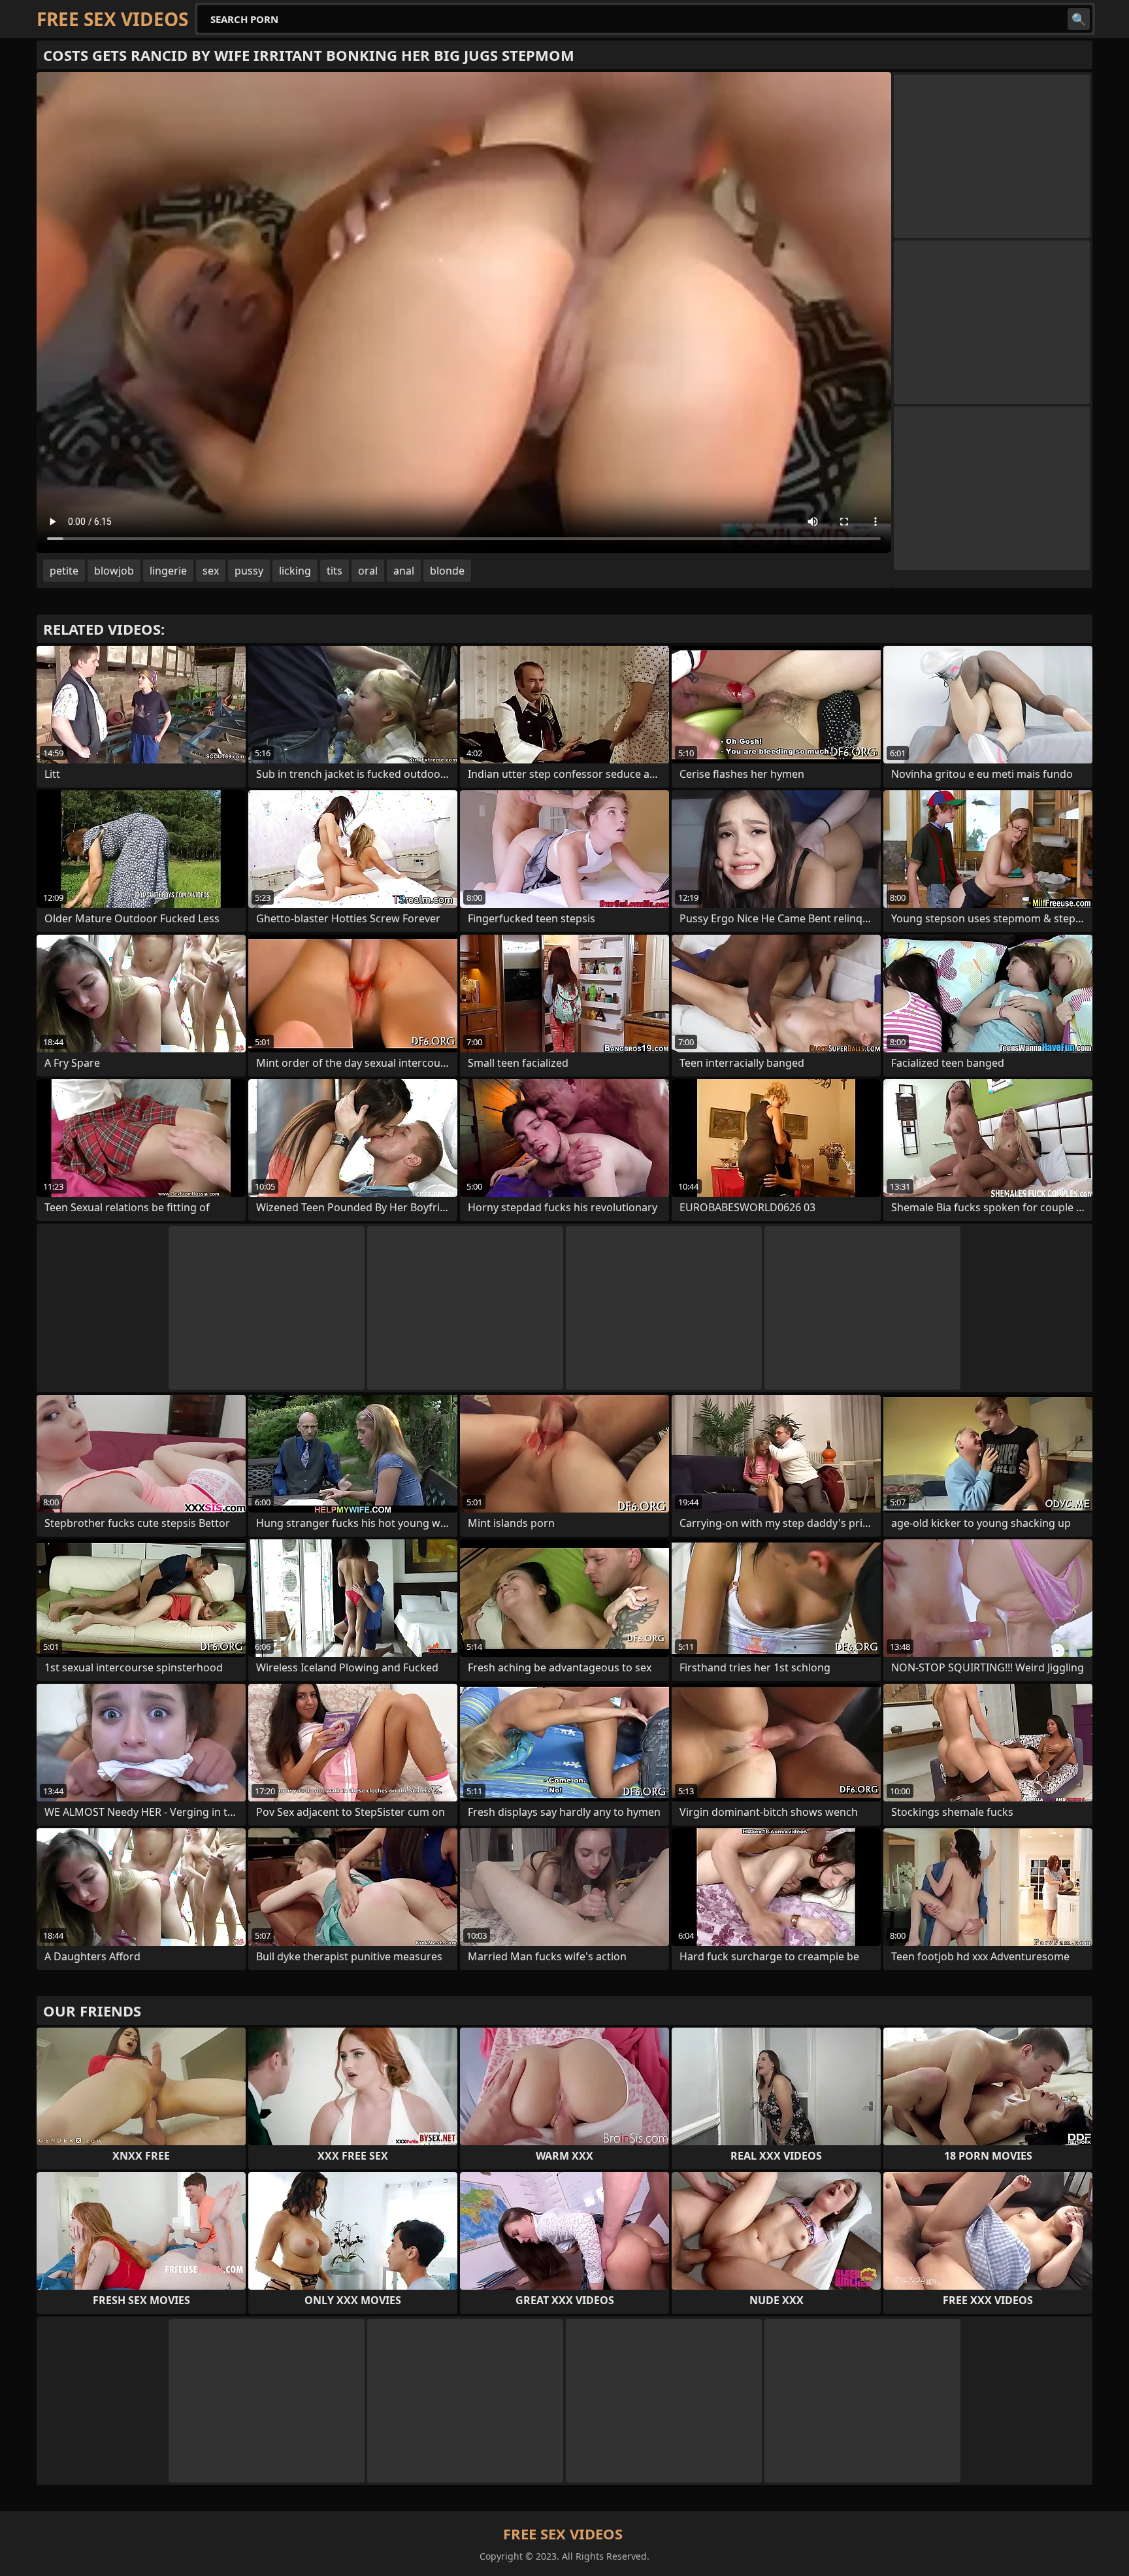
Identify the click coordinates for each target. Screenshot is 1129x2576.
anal (404, 571)
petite (64, 571)
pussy (249, 571)
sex (211, 571)
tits (335, 571)
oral (368, 571)
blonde (447, 571)
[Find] (1079, 19)
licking (295, 571)
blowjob (114, 571)
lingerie (168, 571)
